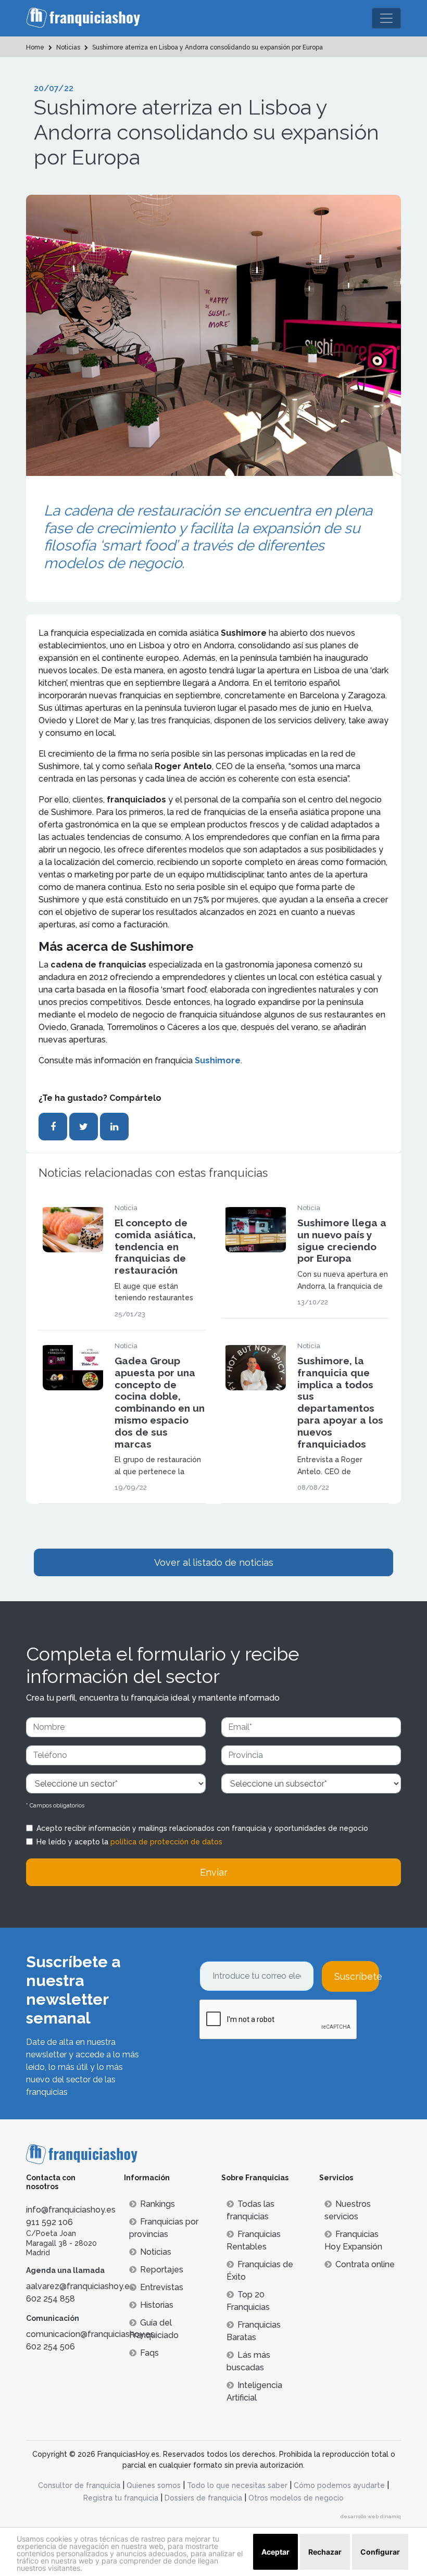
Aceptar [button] (275, 2552)
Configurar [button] (380, 2552)
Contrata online (365, 2264)
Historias (157, 2305)
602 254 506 (51, 2347)
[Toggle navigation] (386, 18)
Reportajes (162, 2270)
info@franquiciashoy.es (71, 2210)
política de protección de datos (166, 1842)
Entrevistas (162, 2287)
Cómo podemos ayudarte (339, 2485)
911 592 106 (49, 2222)
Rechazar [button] (325, 2552)
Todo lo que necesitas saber (237, 2485)
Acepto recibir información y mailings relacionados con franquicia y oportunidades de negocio (202, 1828)
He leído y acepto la (129, 1842)
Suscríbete (357, 1976)
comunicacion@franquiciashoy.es (90, 2334)
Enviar (214, 1872)
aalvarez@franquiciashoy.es (80, 2286)
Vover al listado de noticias (214, 1562)
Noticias (156, 2252)
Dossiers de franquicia (203, 2498)
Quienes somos (154, 2485)
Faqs (149, 2353)
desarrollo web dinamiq (371, 2516)
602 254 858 (51, 2299)
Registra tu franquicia (121, 2498)
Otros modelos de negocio (296, 2498)
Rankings (158, 2204)
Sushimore (218, 1060)
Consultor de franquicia (79, 2485)
